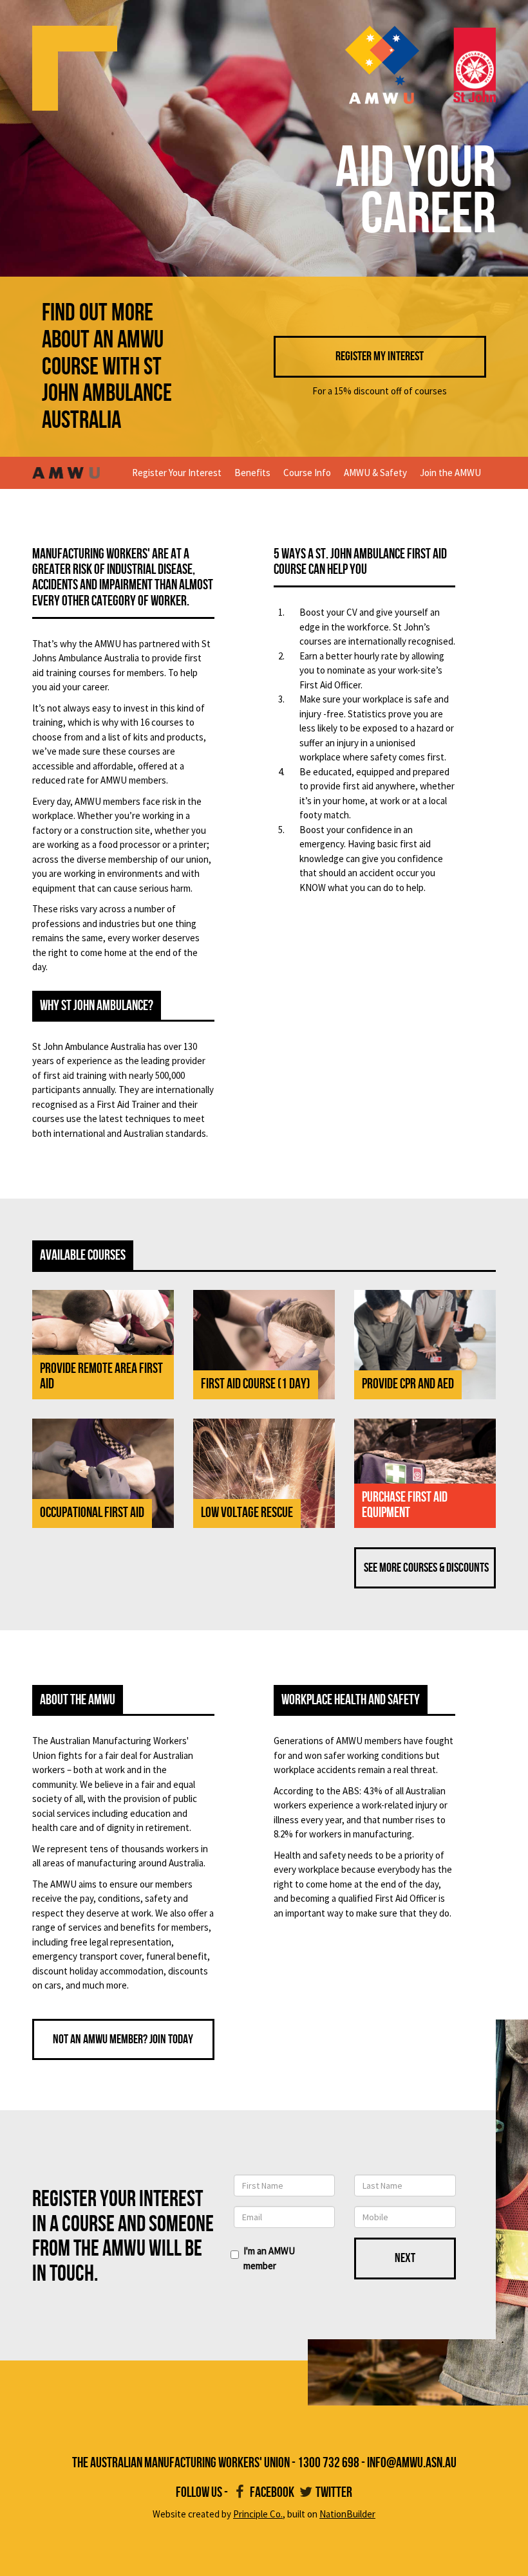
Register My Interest (380, 356)
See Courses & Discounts (426, 1568)
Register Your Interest (177, 473)
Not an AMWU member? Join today (123, 2039)
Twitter (334, 2493)
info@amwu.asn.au (412, 2463)
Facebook (272, 2493)
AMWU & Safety (375, 473)
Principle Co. (258, 2514)
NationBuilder (347, 2514)
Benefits (252, 473)
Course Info (307, 473)
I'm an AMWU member (269, 2258)
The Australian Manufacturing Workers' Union (181, 2463)
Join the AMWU (450, 473)
